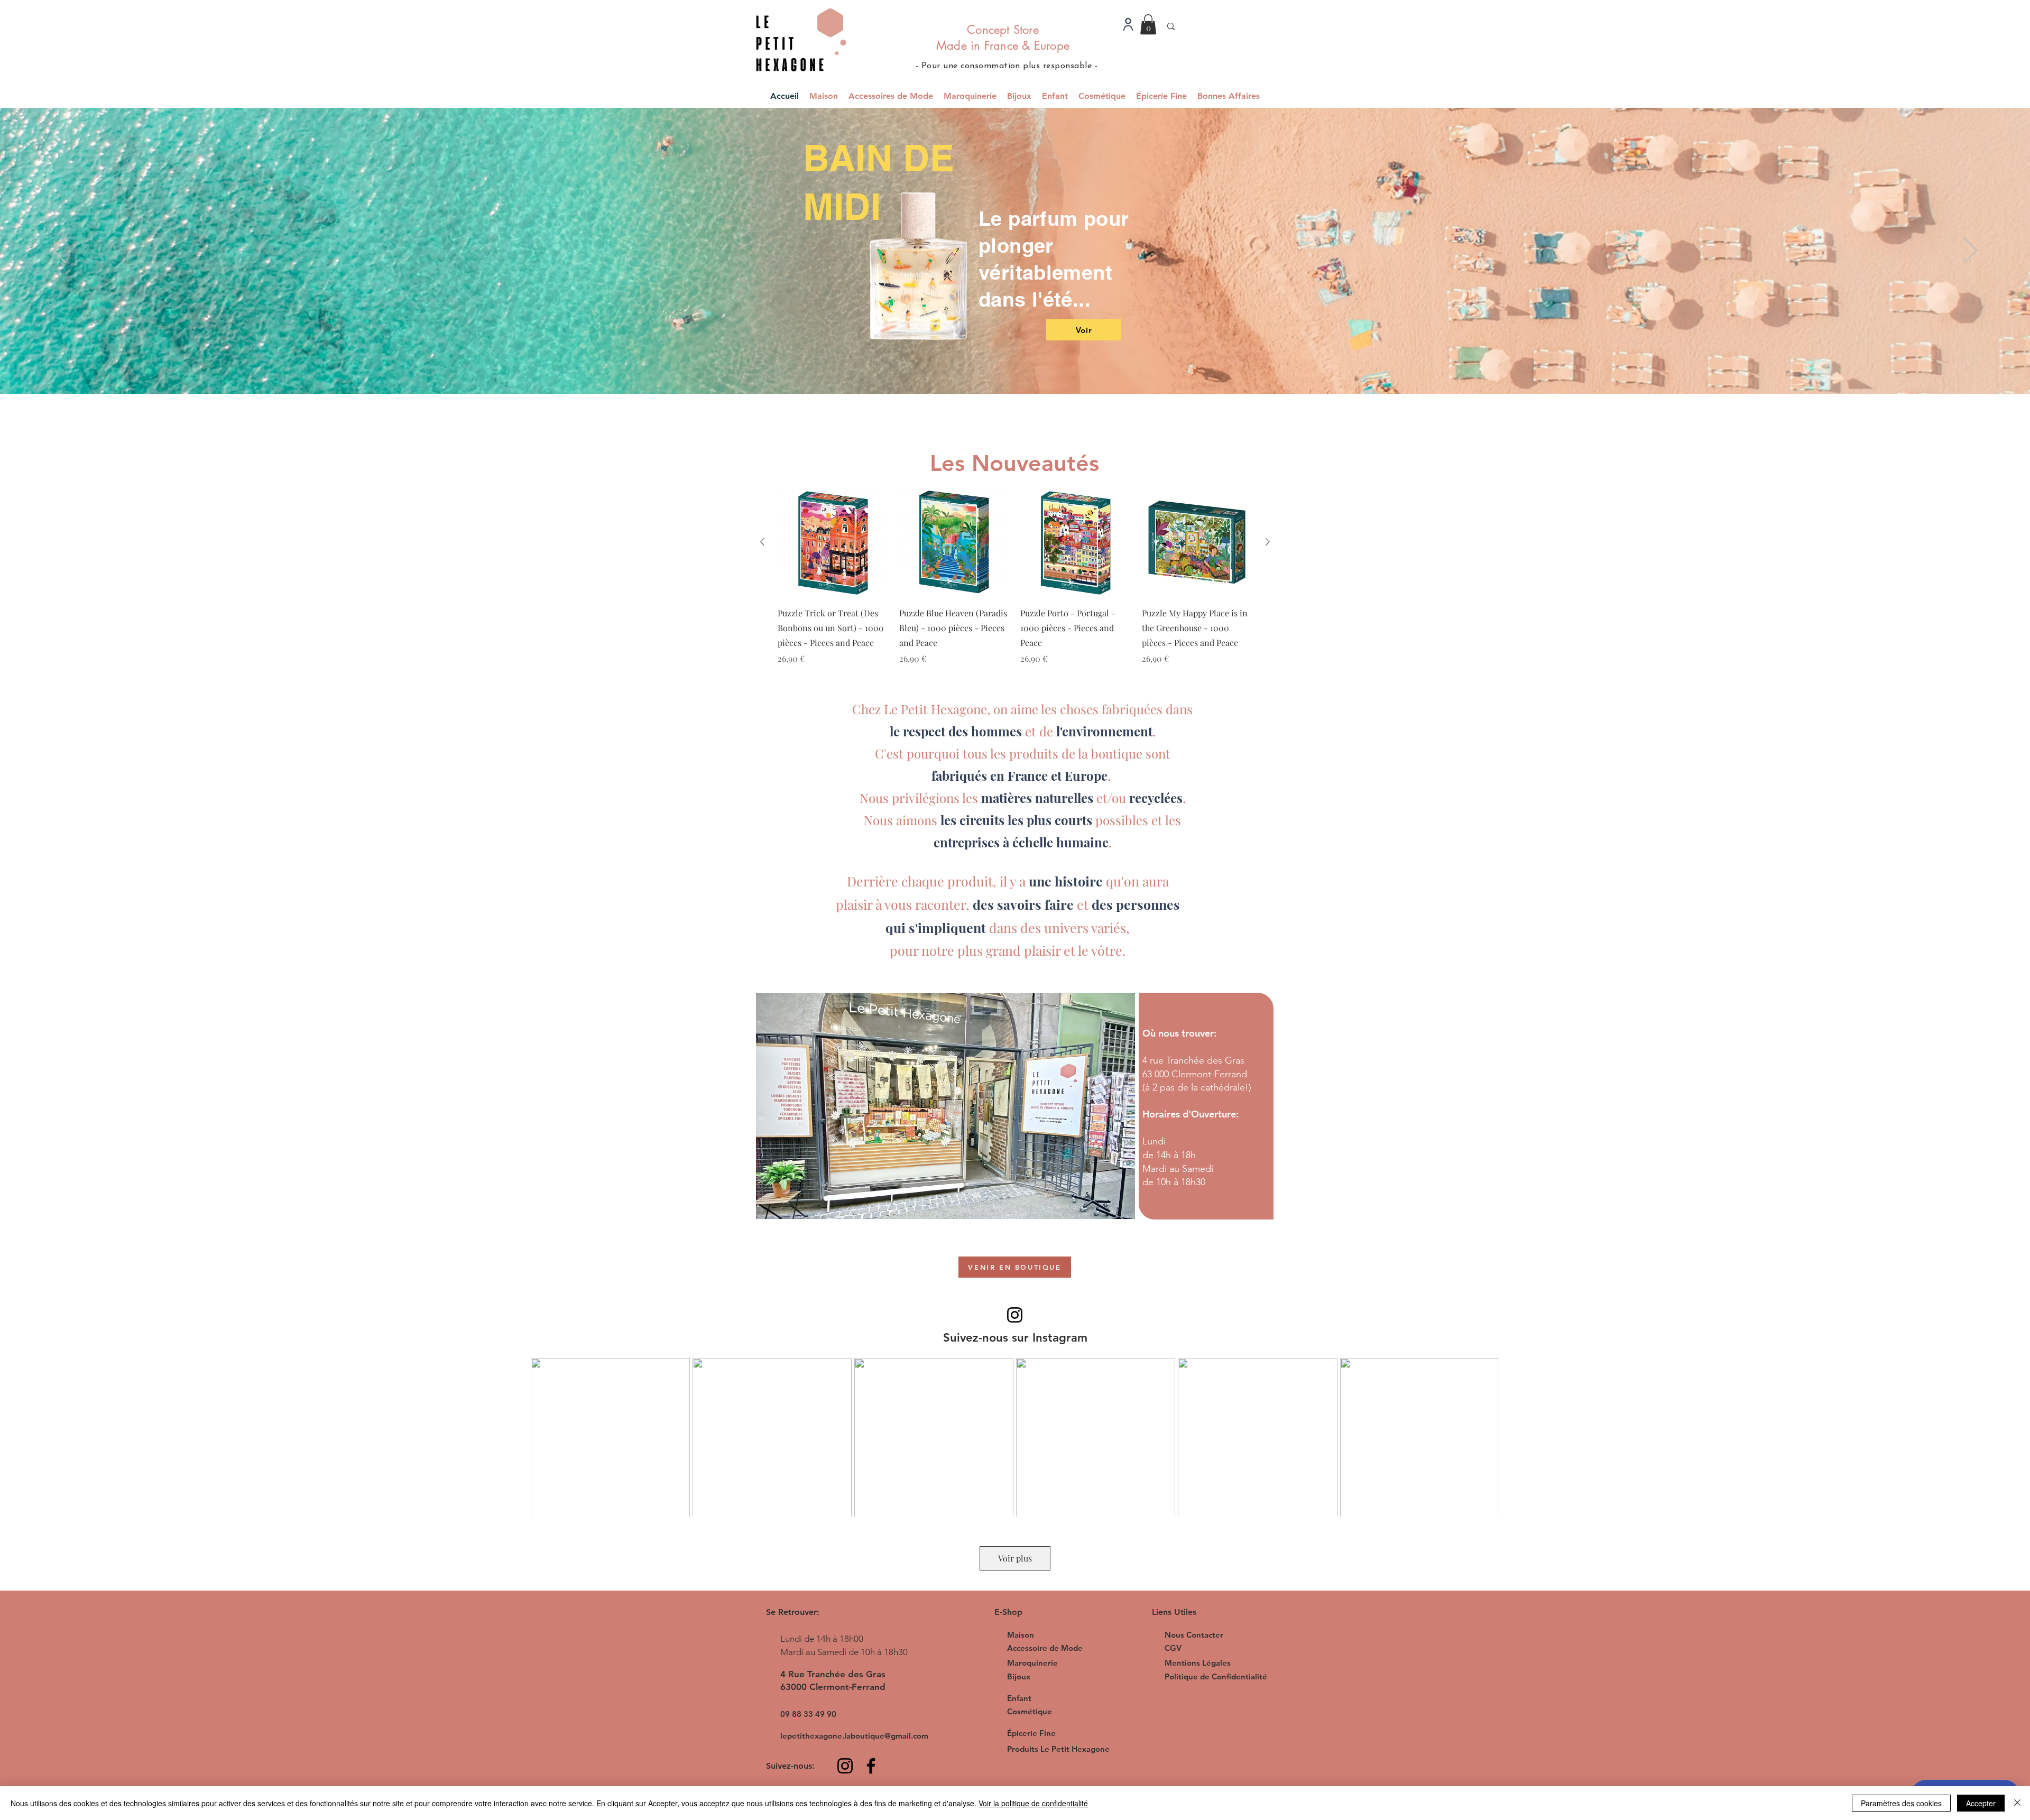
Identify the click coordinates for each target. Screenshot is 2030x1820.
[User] (1128, 24)
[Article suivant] (1268, 542)
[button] (1148, 24)
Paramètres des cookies (1901, 1803)
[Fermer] (2017, 1803)
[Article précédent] (762, 542)
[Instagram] (1015, 1315)
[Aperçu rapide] (833, 542)
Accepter (1981, 1803)
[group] (1015, 584)
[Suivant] (1971, 251)
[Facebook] (871, 1766)
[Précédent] (59, 251)
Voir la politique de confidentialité (1033, 1803)
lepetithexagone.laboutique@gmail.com (854, 1736)
